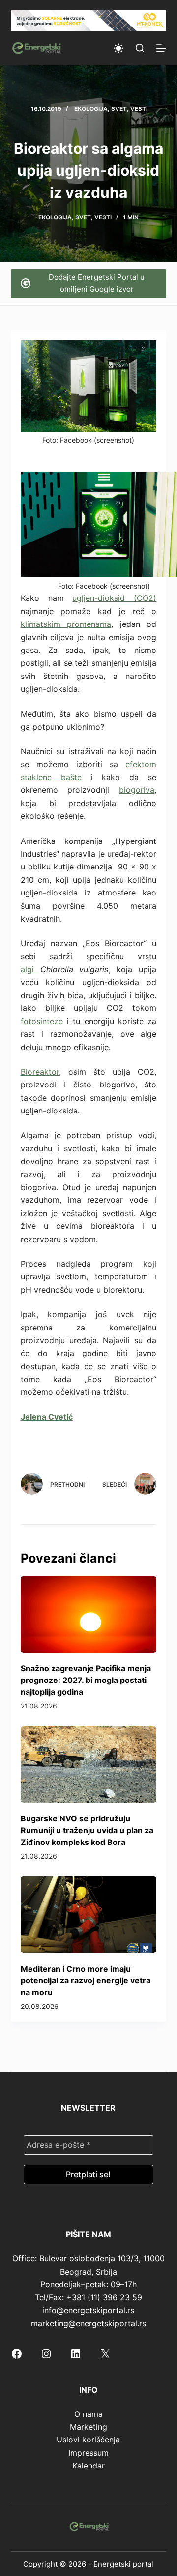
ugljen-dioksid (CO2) (114, 598)
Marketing (88, 2427)
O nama (88, 2414)
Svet (119, 109)
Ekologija (91, 109)
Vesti (139, 109)
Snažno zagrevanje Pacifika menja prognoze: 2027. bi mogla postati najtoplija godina (86, 1680)
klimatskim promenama (66, 624)
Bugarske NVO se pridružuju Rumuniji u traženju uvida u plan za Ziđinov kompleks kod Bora (87, 1830)
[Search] (140, 48)
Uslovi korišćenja (88, 2440)
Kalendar (88, 2466)
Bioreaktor (40, 1072)
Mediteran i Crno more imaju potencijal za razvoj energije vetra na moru (86, 1980)
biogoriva (137, 790)
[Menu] (161, 48)
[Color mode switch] (118, 48)
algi (30, 969)
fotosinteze (42, 1021)
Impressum (88, 2453)
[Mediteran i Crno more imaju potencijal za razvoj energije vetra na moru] (89, 1915)
